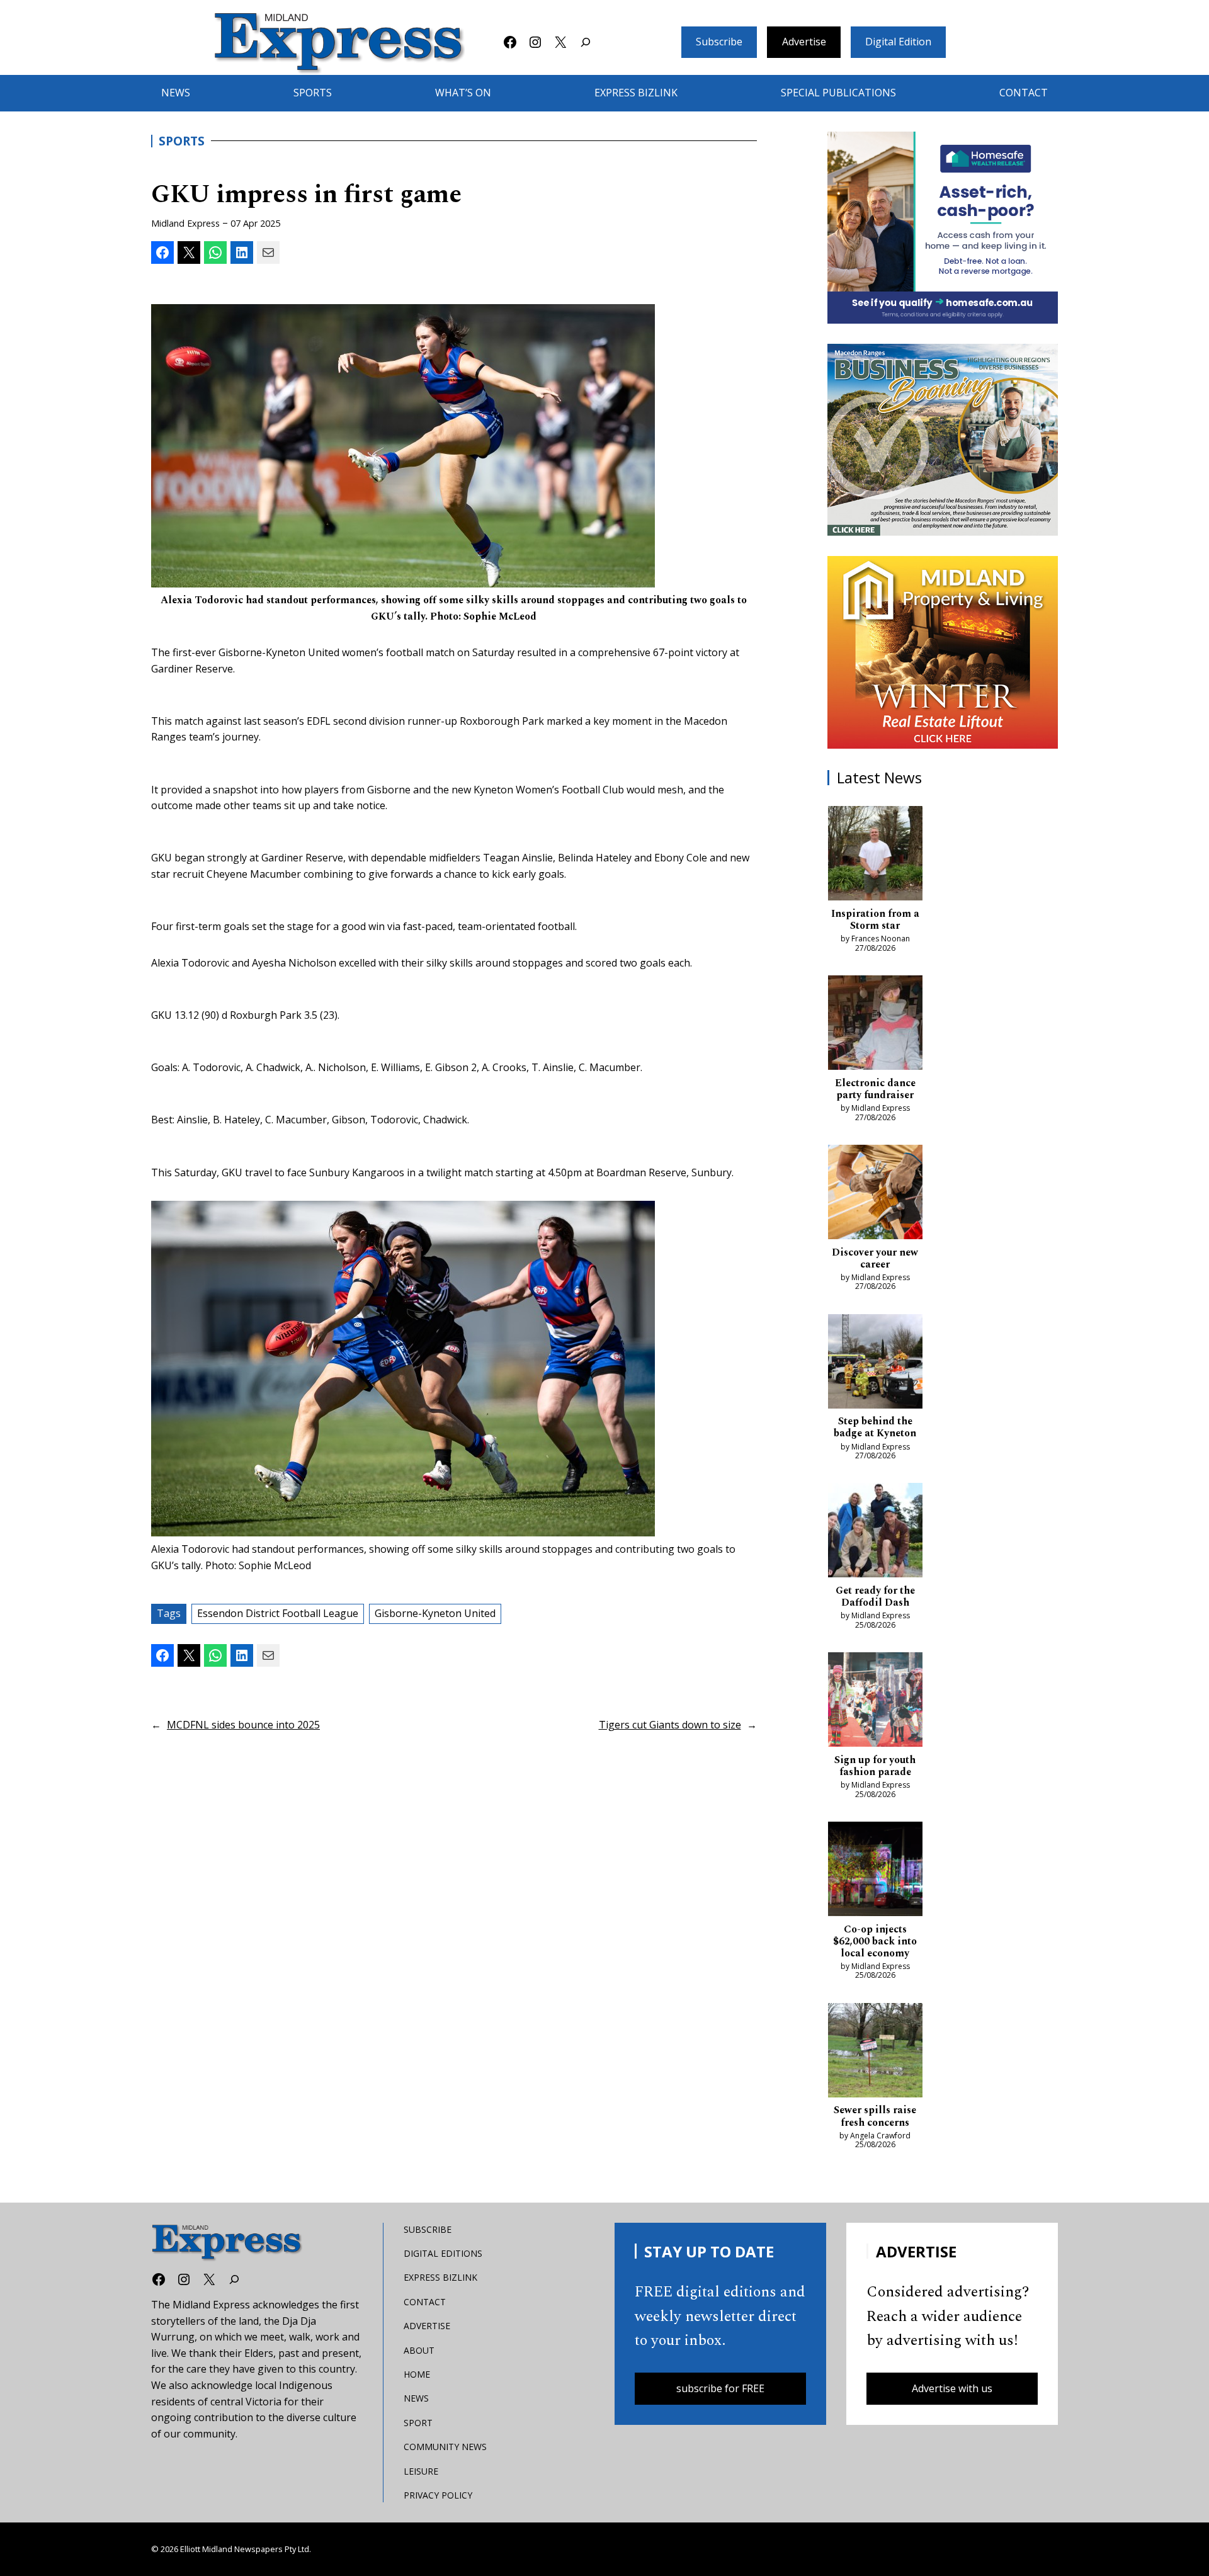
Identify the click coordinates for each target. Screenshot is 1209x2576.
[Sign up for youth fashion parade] (875, 1702)
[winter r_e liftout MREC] (943, 652)
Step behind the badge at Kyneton (875, 1427)
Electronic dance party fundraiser (875, 1089)
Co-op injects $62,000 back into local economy (875, 1942)
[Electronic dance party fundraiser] (875, 1025)
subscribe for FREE (720, 2388)
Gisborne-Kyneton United (435, 1613)
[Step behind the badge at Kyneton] (875, 1364)
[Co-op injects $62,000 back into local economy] (875, 1871)
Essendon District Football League (278, 1613)
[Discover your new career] (875, 1194)
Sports (182, 141)
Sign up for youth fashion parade (875, 1766)
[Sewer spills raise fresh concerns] (875, 2053)
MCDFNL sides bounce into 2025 (243, 1725)
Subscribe (719, 42)
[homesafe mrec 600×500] (943, 228)
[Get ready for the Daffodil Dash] (875, 1533)
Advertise (804, 42)
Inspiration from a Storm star (875, 920)
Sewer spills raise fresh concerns (875, 2116)
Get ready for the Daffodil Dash (875, 1597)
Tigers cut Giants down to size (670, 1725)
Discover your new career (875, 1259)
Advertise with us (952, 2388)
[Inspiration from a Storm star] (875, 856)
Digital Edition (898, 42)
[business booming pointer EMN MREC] (943, 440)
